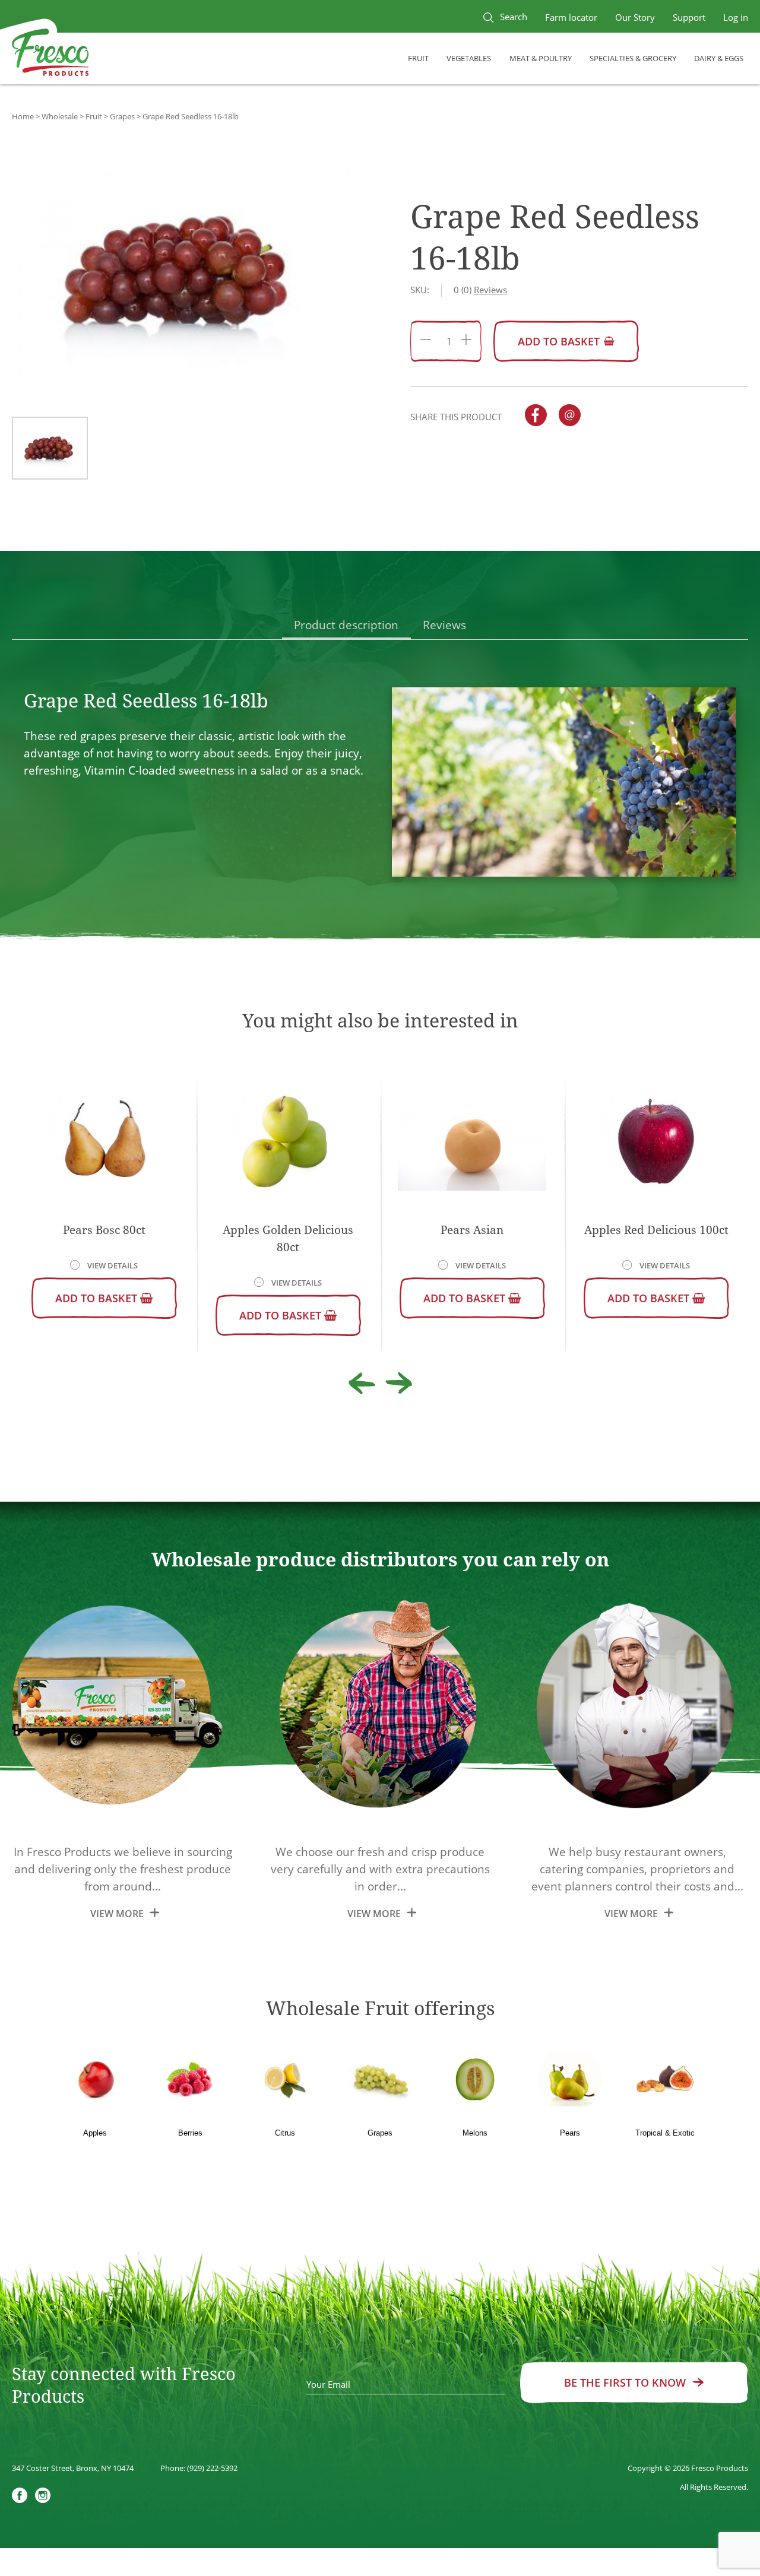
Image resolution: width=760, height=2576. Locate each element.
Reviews (444, 625)
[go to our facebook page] (20, 2497)
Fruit (418, 58)
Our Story (635, 17)
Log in (736, 17)
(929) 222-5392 (212, 2468)
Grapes (122, 116)
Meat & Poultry (541, 58)
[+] (466, 341)
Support (689, 17)
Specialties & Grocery (633, 58)
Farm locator (571, 17)
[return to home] (50, 54)
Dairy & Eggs (719, 58)
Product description (346, 625)
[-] (426, 341)
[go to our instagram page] (43, 2497)
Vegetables (469, 58)
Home (23, 116)
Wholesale (60, 116)
